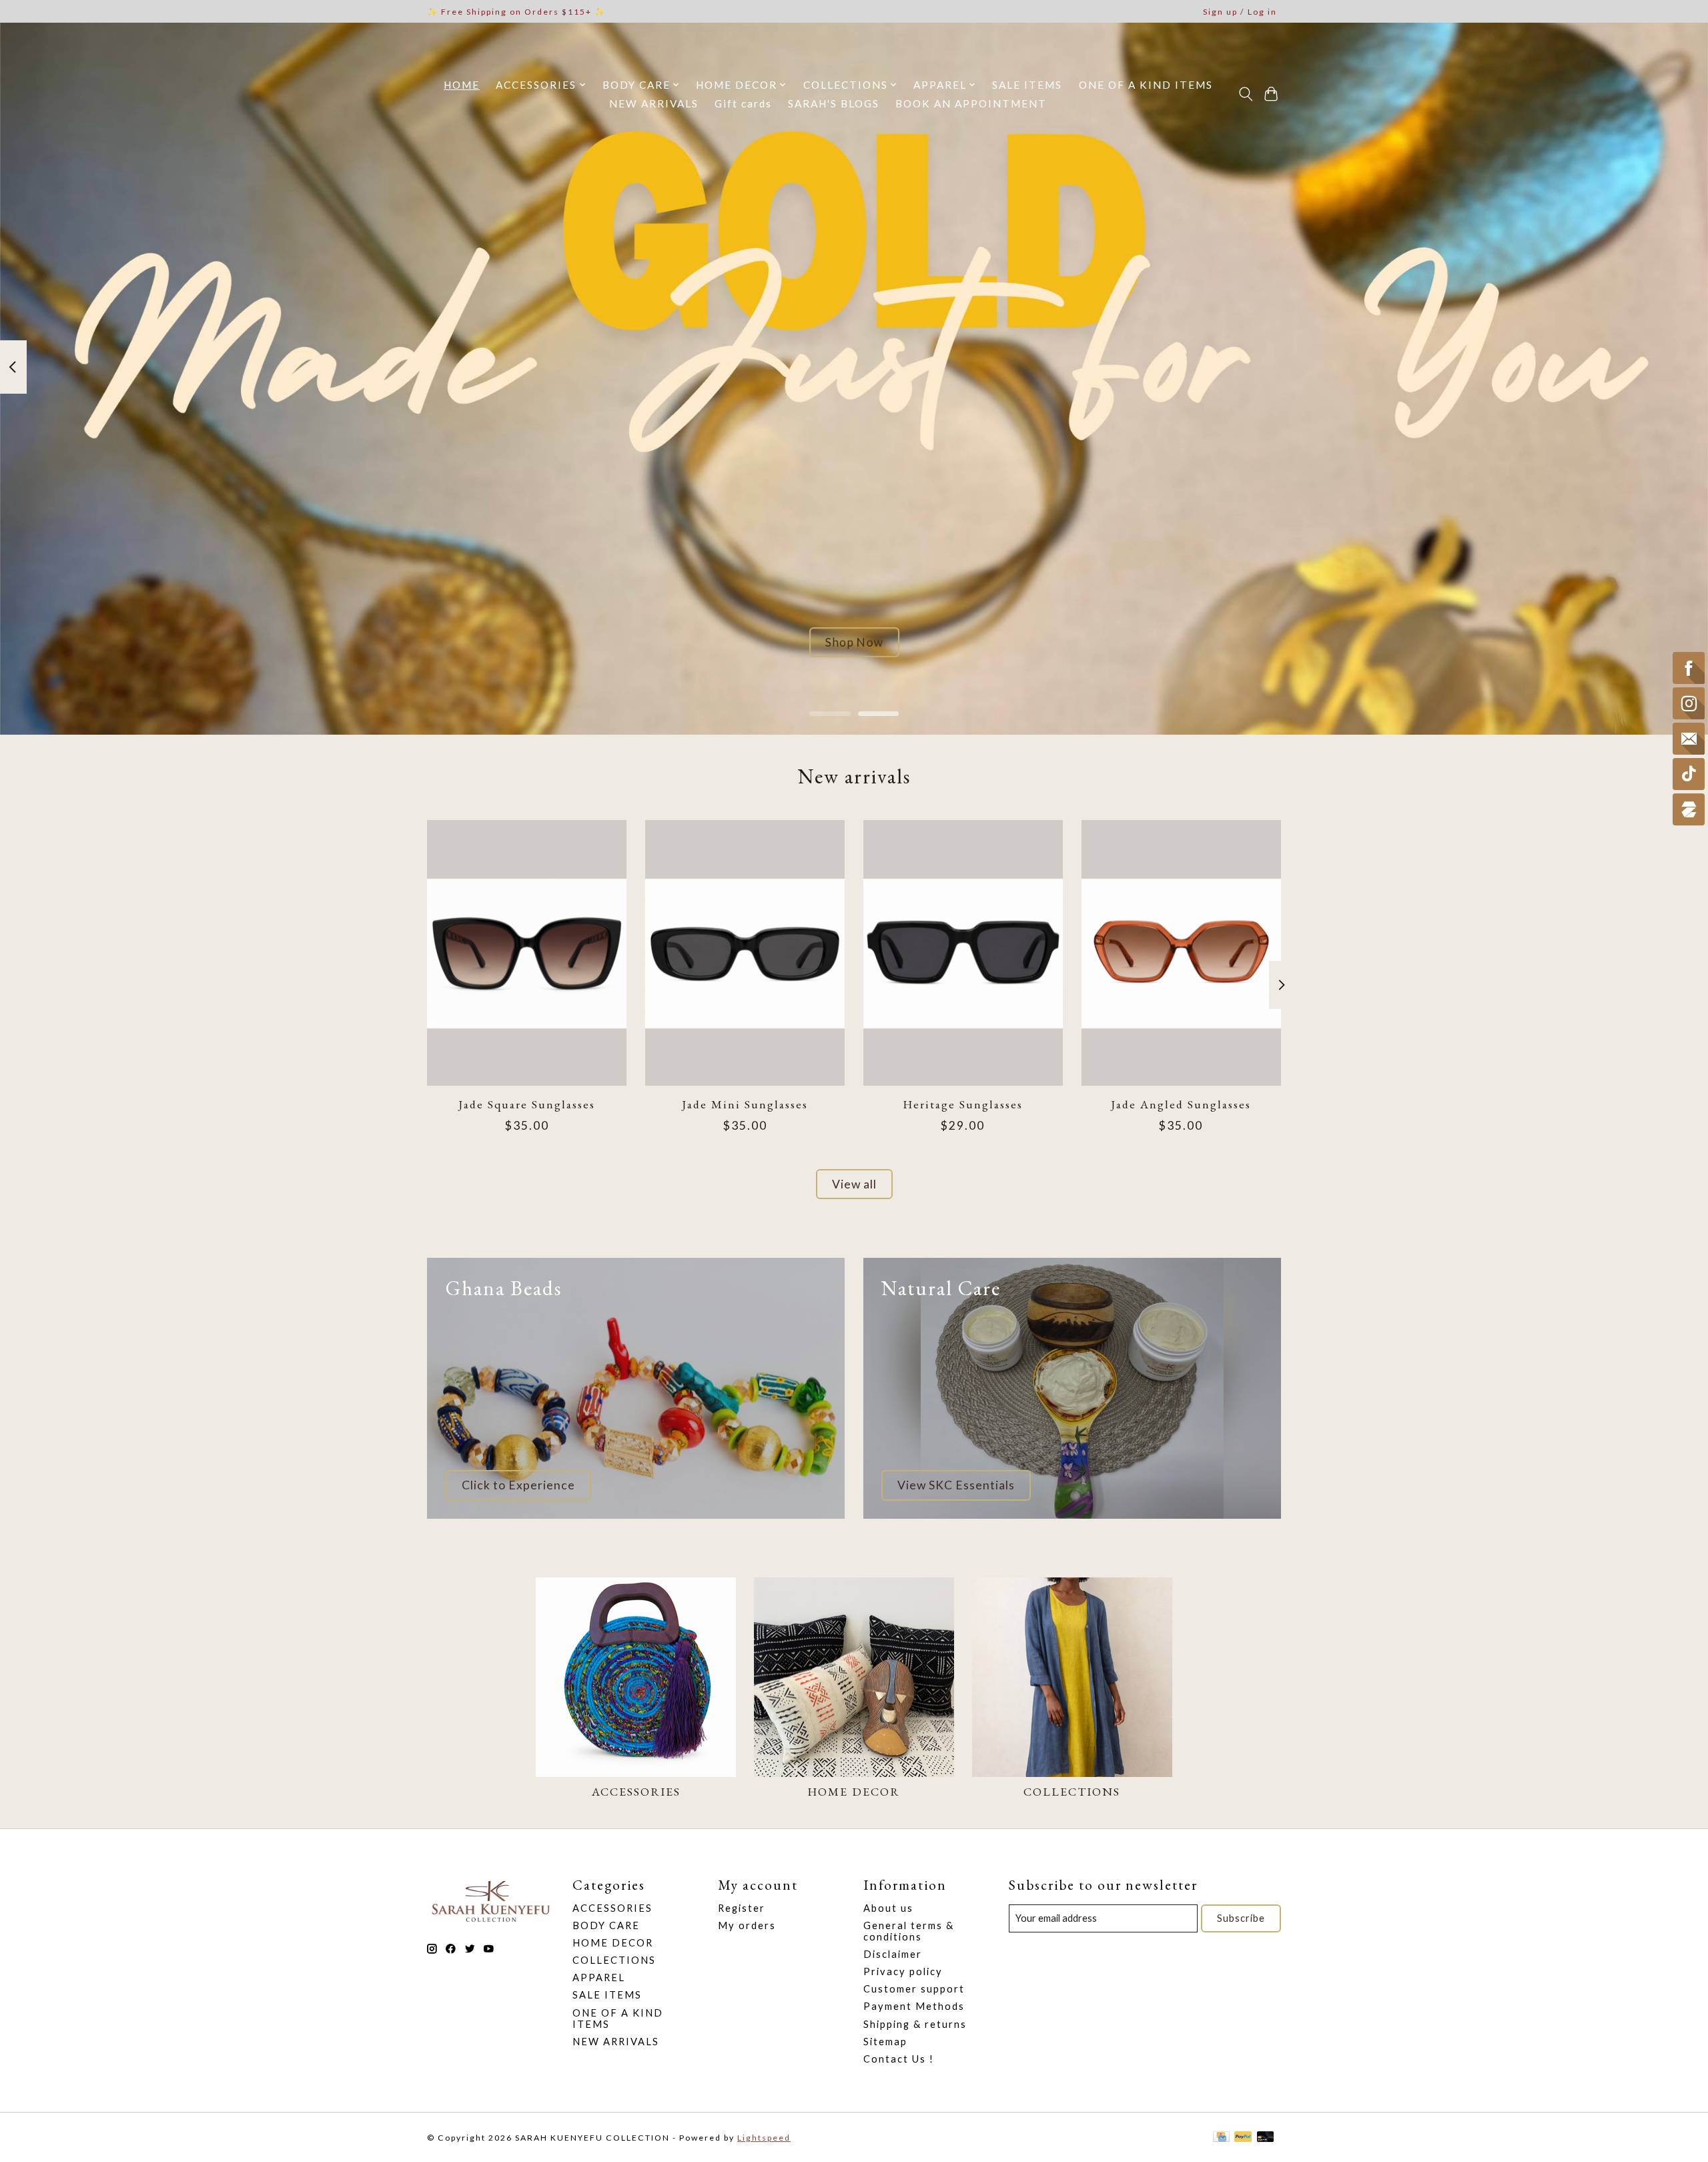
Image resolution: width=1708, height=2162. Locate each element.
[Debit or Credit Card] (1266, 2138)
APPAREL (599, 1977)
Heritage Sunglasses (963, 1103)
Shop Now (854, 642)
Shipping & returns (915, 2024)
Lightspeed (764, 2138)
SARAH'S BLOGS (834, 103)
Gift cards (743, 103)
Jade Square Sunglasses (527, 1103)
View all (854, 1184)
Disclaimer (893, 1954)
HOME (462, 85)
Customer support (914, 1989)
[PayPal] (1243, 2138)
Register (742, 1908)
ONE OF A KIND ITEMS (1146, 85)
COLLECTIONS (1072, 1791)
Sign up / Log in (1240, 12)
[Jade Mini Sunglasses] (745, 953)
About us (888, 1908)
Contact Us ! (899, 2059)
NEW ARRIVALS (654, 103)
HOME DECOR (854, 1791)
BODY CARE (606, 1925)
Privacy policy (903, 1971)
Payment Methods (914, 2006)
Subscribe (1241, 1918)
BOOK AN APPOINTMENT (971, 103)
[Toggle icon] (1245, 94)
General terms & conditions (909, 1931)
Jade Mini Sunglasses (745, 1103)
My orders (747, 1925)
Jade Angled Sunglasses (1181, 1103)
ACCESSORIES (636, 1791)
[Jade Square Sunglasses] (527, 953)
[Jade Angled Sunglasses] (1181, 953)
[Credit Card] (1221, 2138)
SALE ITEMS (1027, 85)
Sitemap (885, 2042)
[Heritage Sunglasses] (963, 953)
